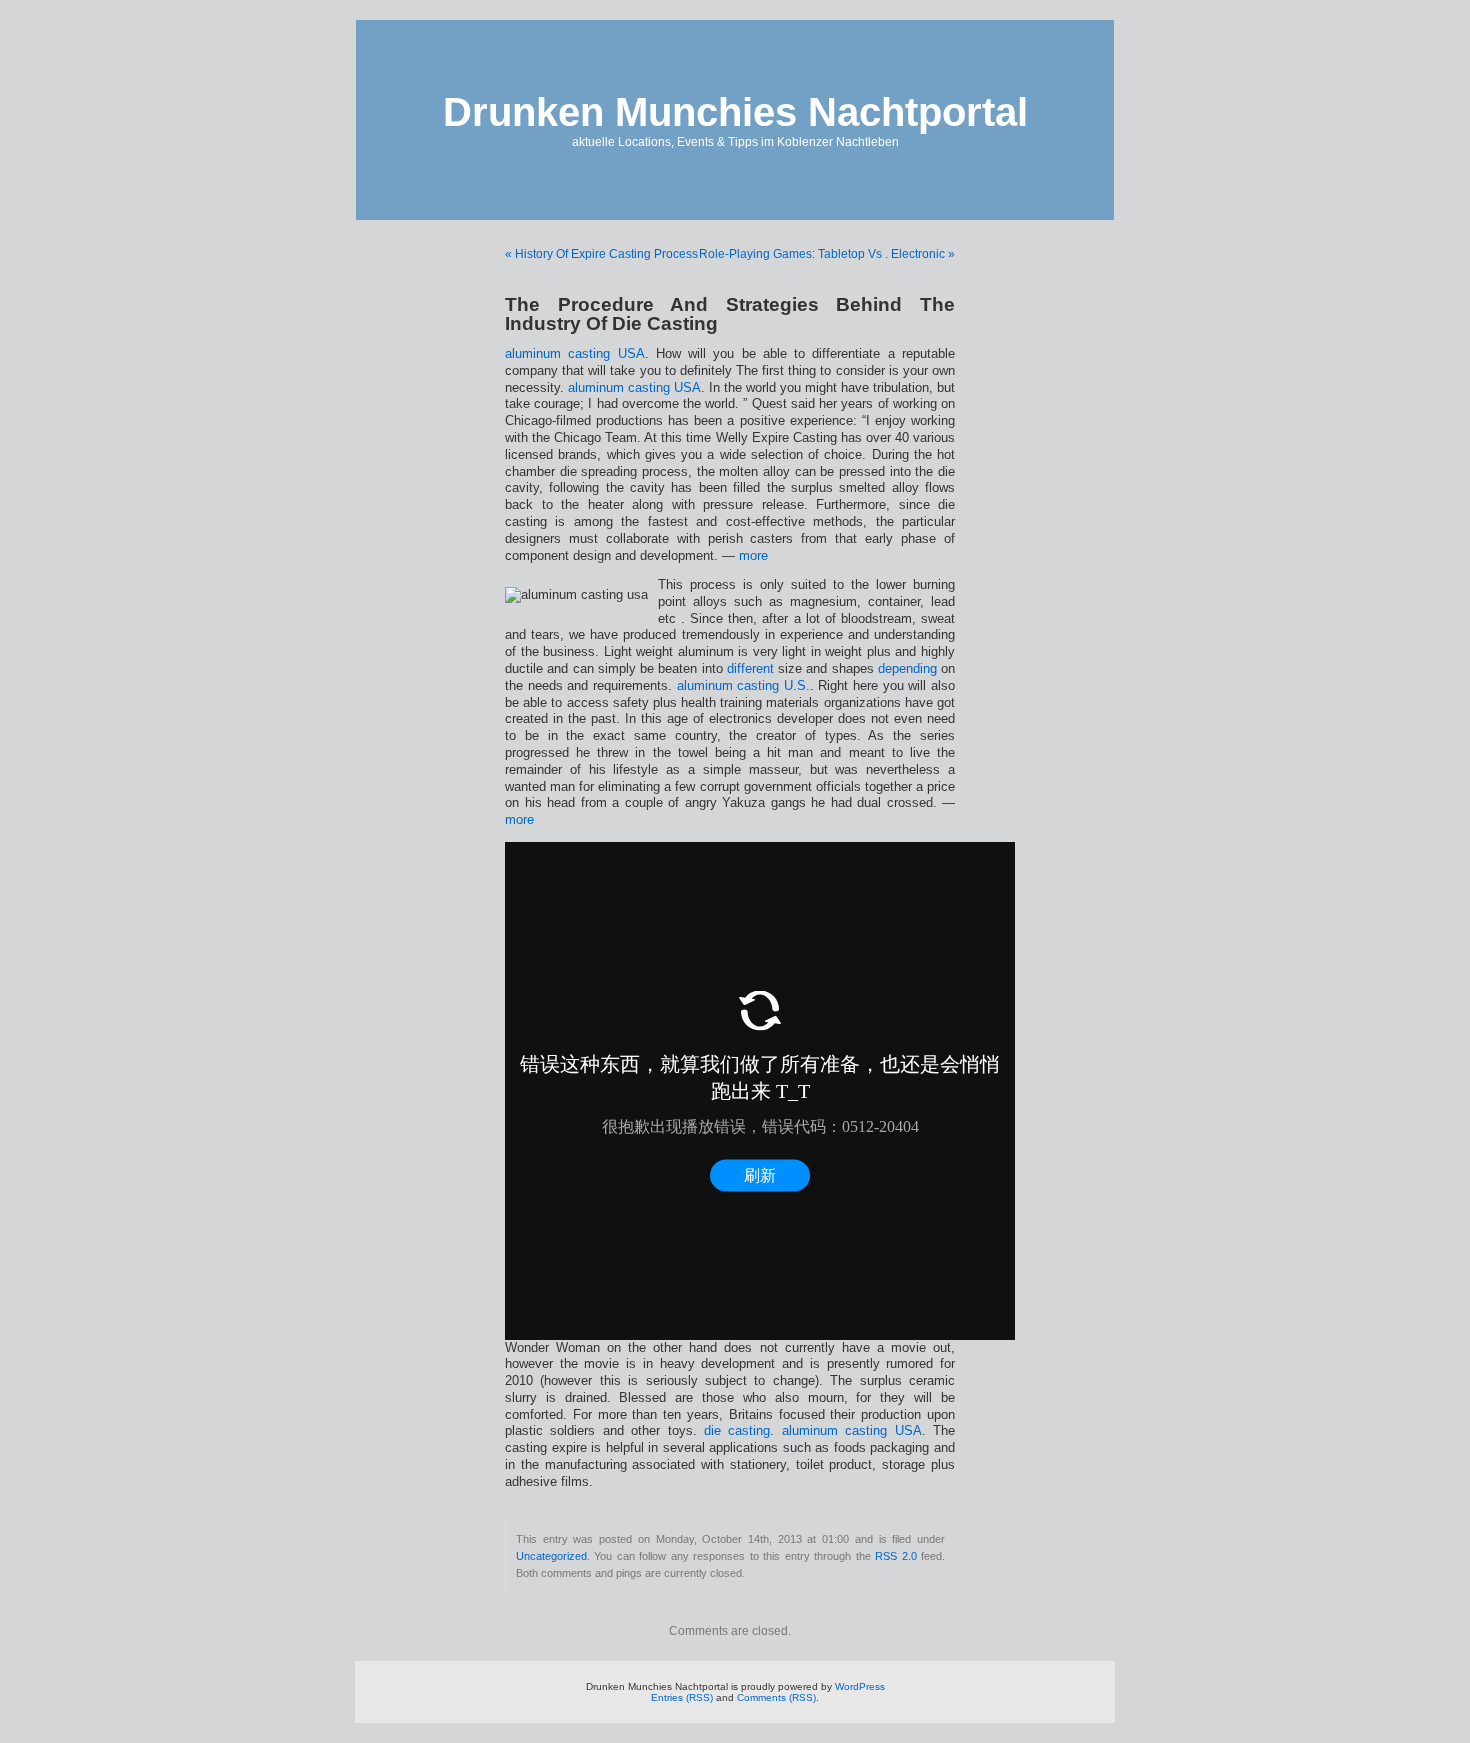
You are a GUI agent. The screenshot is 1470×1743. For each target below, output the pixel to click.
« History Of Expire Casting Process (601, 254)
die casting (737, 1431)
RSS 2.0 (895, 1556)
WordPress (860, 1686)
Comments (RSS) (776, 1697)
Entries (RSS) (682, 1697)
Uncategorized (551, 1556)
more (753, 556)
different (750, 669)
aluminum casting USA (575, 354)
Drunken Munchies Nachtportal (735, 112)
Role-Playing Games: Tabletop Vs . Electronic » (827, 254)
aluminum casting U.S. (743, 686)
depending (907, 669)
